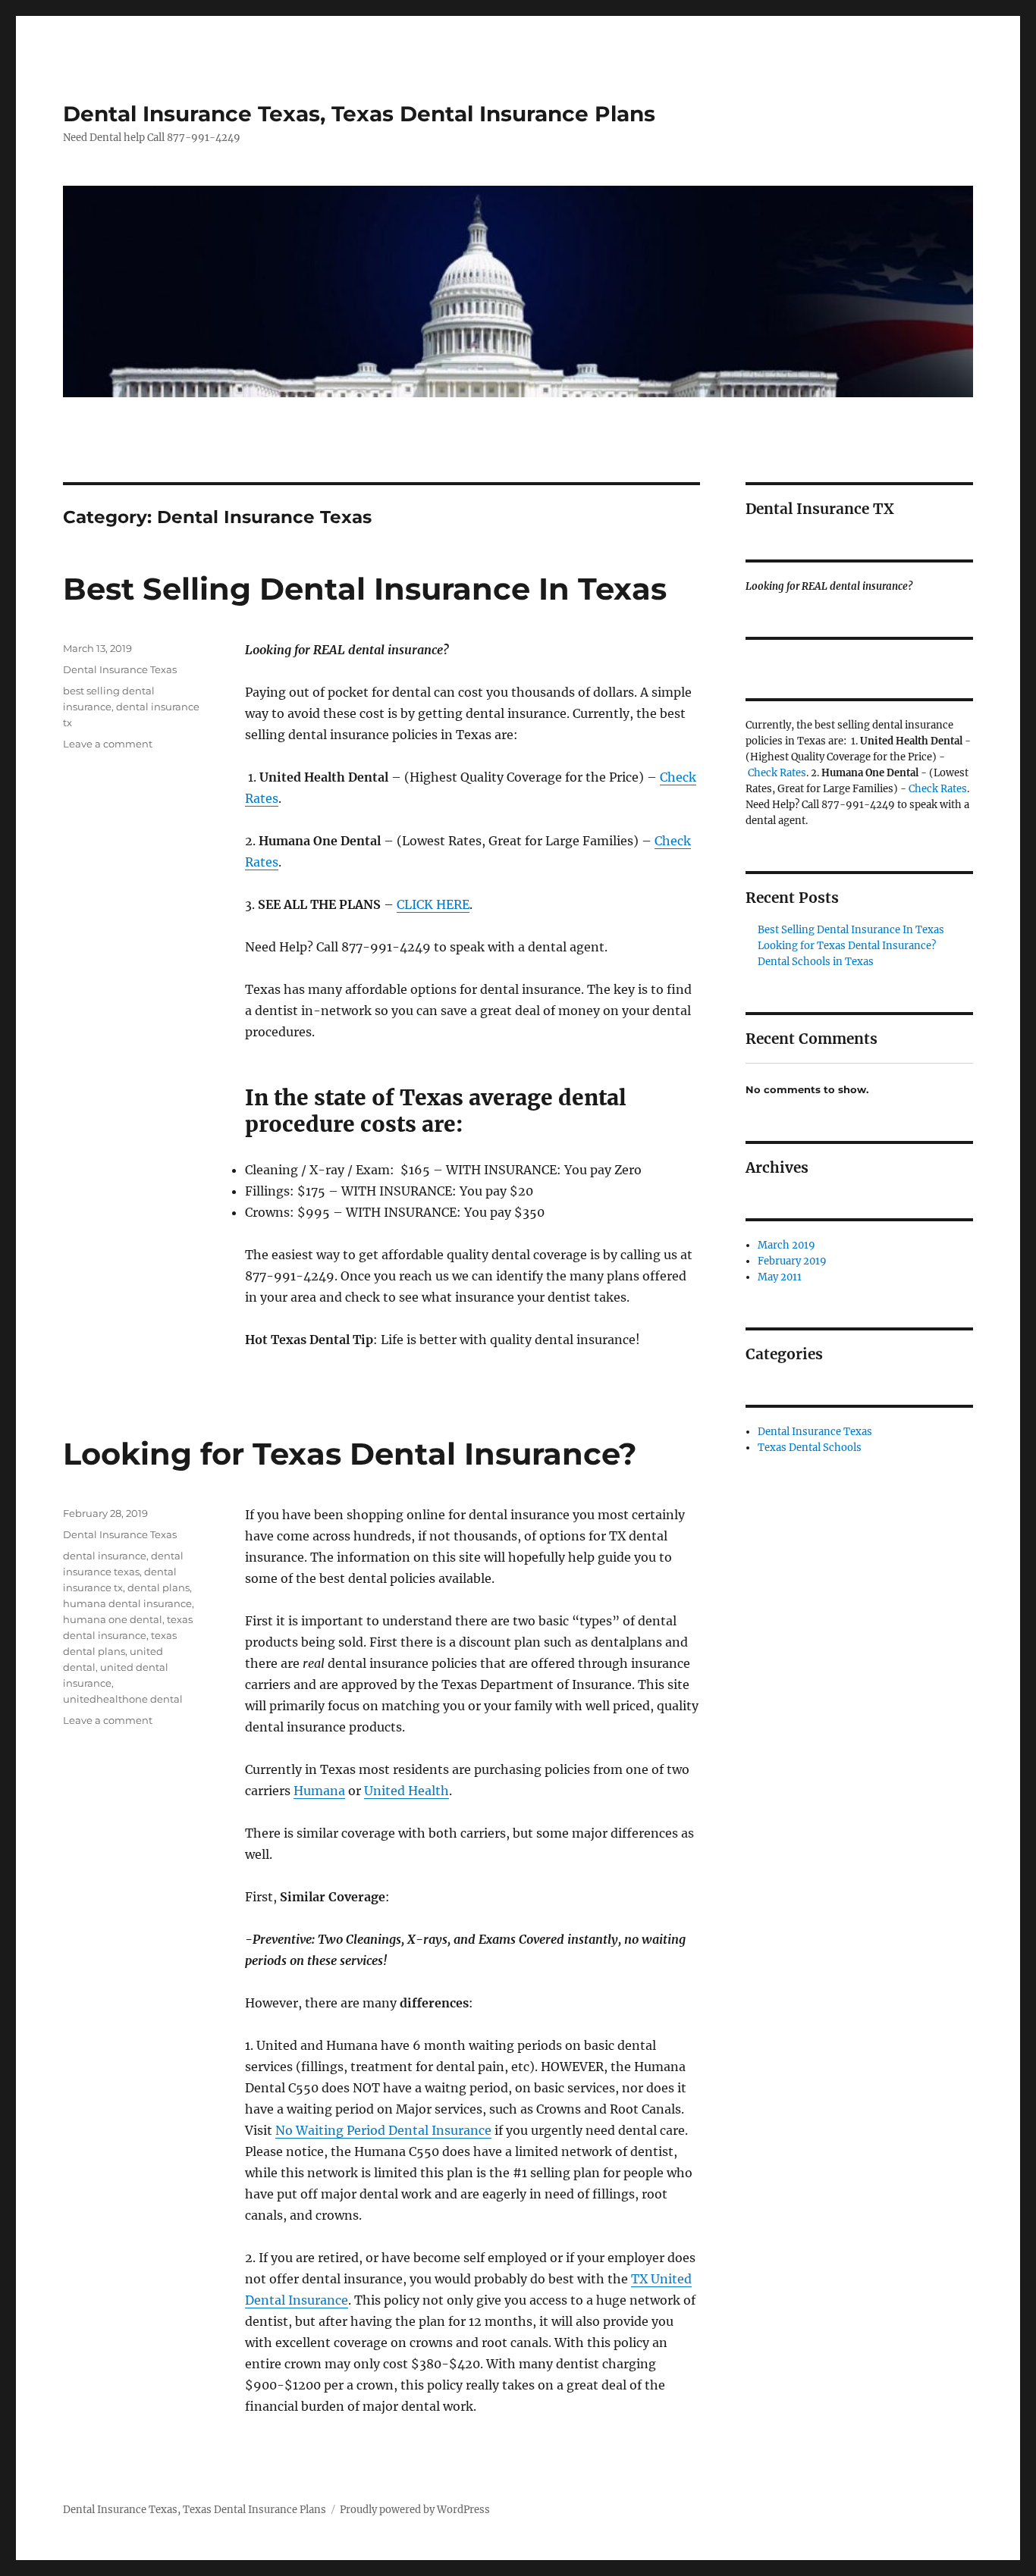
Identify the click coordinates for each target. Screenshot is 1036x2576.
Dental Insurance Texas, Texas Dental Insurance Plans (359, 114)
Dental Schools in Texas (816, 962)
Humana (319, 1791)
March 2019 (786, 1245)
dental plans (159, 1587)
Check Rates (777, 773)
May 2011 (780, 1277)
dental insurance (105, 1556)
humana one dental (113, 1619)
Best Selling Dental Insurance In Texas (365, 589)
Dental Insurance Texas (120, 669)
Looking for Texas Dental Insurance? (350, 1454)
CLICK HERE (433, 904)
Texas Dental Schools (810, 1448)
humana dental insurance (127, 1603)
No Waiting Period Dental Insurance (383, 2130)
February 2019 (792, 1261)
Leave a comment (108, 744)
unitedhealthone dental (123, 1699)
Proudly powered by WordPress (415, 2510)
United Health (407, 1791)
